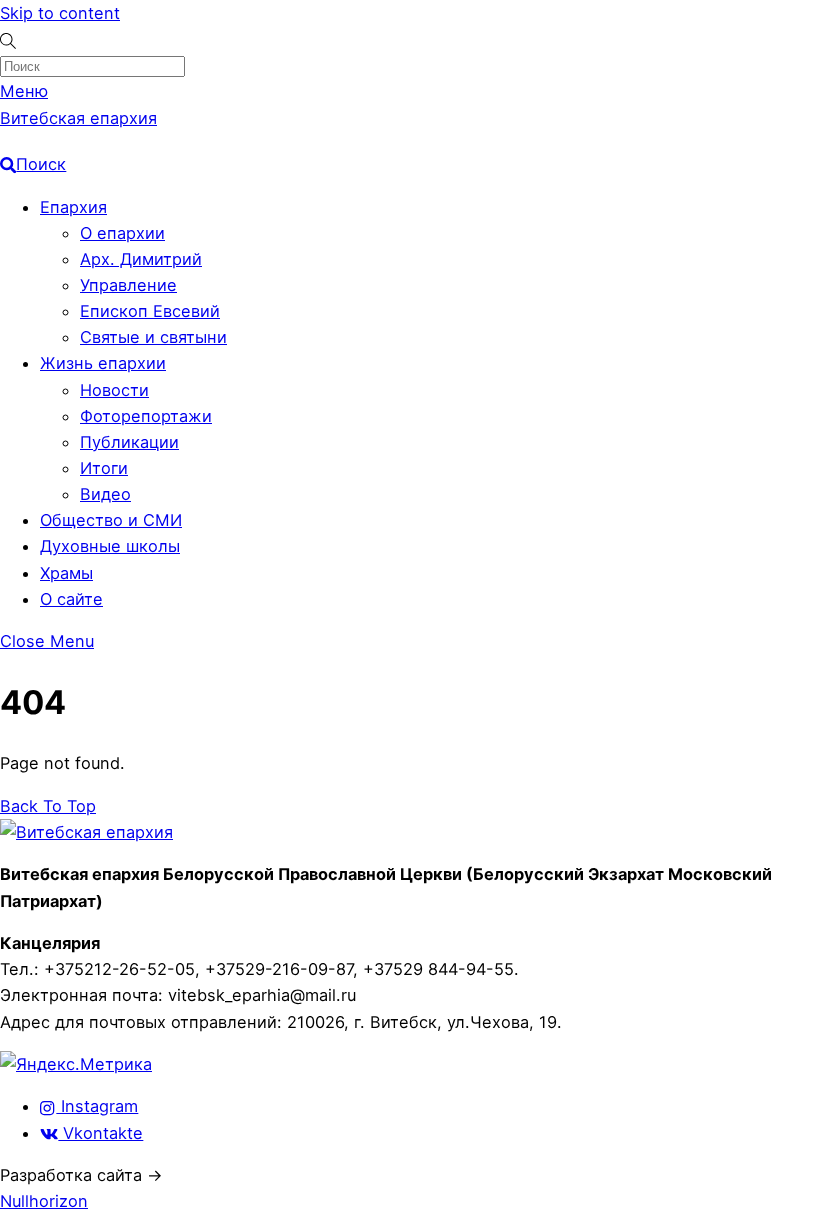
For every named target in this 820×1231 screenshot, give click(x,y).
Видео (105, 494)
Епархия (73, 207)
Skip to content (60, 13)
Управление (128, 285)
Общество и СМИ (111, 520)
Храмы (66, 573)
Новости (114, 390)
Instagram (97, 1106)
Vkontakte (100, 1133)
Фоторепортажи (146, 416)
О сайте (71, 599)
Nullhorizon (44, 1201)
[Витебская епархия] (86, 832)
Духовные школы (110, 546)
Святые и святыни (153, 337)
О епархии (122, 233)
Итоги (104, 468)
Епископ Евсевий (150, 311)
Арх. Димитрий (141, 259)
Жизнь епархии (103, 363)
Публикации (129, 442)
